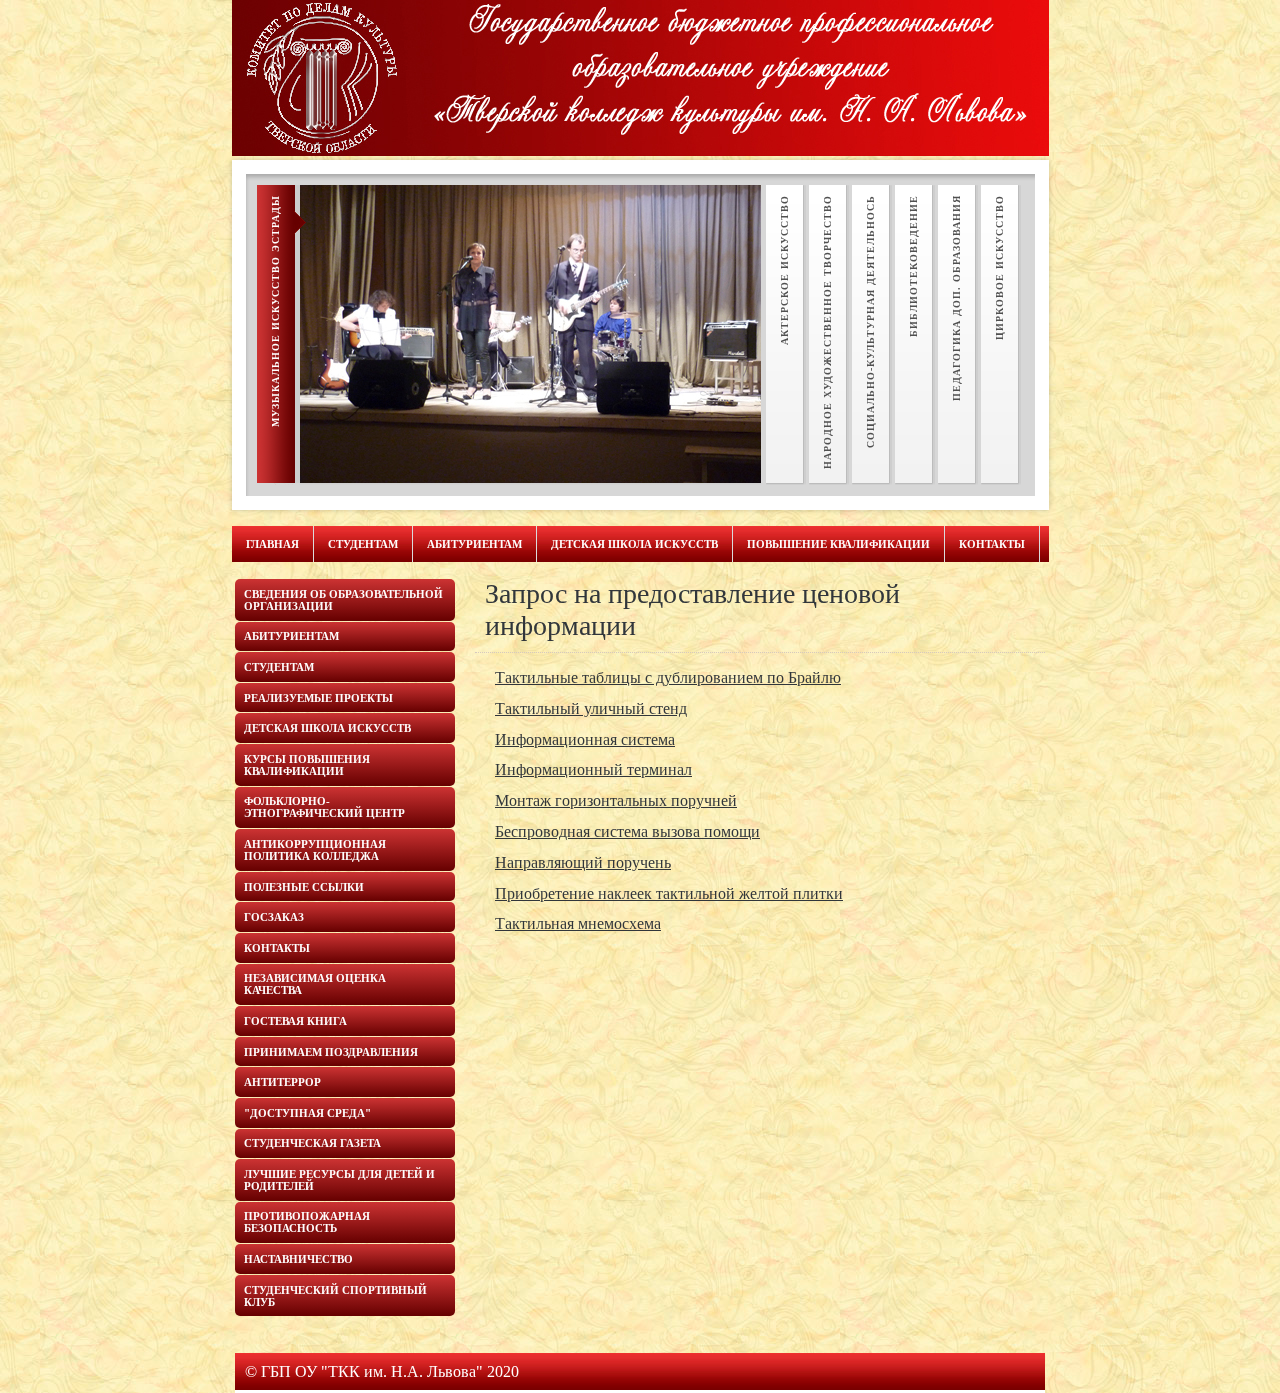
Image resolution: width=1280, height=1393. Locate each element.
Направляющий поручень (583, 862)
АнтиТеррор (282, 1082)
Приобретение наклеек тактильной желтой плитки (669, 893)
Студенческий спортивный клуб (335, 1296)
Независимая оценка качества (315, 984)
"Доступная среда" (307, 1113)
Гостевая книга (295, 1021)
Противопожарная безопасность (307, 1222)
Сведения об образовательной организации (343, 600)
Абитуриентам (474, 544)
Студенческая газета (312, 1143)
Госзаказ (274, 917)
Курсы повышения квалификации (307, 765)
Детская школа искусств (634, 544)
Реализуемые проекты (318, 698)
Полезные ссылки (304, 887)
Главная (272, 544)
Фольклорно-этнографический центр (324, 807)
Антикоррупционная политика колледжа (315, 850)
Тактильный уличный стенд (591, 708)
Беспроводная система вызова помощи (627, 831)
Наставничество (298, 1259)
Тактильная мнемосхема (578, 923)
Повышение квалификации (838, 544)
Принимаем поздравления (331, 1052)
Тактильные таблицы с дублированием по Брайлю (668, 677)
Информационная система (585, 739)
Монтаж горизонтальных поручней (616, 800)
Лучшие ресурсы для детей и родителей (339, 1180)
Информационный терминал (593, 769)
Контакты (992, 544)
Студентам (363, 544)
